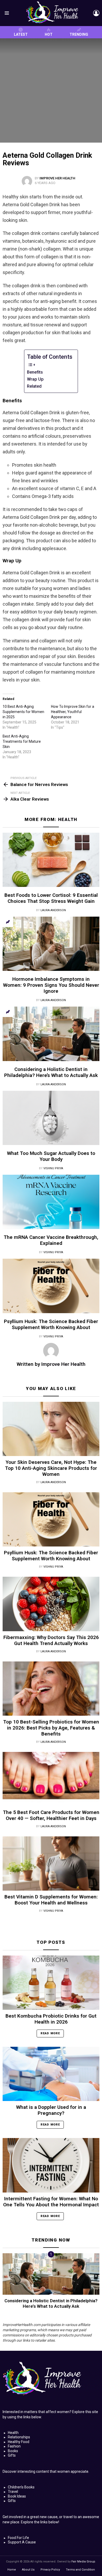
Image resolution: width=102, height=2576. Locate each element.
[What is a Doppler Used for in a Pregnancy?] (51, 2074)
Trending (79, 34)
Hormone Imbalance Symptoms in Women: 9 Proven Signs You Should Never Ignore (51, 985)
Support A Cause (22, 2542)
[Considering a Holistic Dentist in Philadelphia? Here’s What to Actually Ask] (51, 1034)
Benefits (35, 372)
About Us (28, 2570)
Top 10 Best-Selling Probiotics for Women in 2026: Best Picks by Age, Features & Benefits (51, 1728)
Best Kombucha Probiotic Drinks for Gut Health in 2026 (51, 2019)
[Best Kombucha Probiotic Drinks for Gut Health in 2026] (51, 1983)
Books (13, 2451)
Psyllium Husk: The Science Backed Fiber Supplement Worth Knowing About (51, 1324)
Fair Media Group (83, 2562)
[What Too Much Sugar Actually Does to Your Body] (51, 1118)
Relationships (19, 2437)
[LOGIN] (96, 13)
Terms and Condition (80, 2570)
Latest (21, 34)
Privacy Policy (50, 2570)
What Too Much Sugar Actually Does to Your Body (51, 1156)
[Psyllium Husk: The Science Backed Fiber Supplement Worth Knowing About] (51, 1286)
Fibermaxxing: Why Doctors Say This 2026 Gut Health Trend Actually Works (51, 1640)
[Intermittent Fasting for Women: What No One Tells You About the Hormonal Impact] (51, 2165)
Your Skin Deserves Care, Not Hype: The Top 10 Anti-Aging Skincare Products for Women (51, 1468)
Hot (49, 34)
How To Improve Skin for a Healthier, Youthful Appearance (73, 712)
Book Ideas (17, 2496)
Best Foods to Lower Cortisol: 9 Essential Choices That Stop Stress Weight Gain (51, 898)
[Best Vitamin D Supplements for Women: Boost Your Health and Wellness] (51, 1864)
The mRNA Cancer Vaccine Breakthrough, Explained (51, 1240)
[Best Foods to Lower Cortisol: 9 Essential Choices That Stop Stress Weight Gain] (51, 860)
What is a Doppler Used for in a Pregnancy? (51, 2110)
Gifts (12, 2455)
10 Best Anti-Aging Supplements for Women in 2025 (23, 712)
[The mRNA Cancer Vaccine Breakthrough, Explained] (51, 1202)
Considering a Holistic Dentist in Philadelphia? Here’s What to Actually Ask (51, 1072)
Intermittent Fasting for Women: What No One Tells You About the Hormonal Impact (51, 2202)
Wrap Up (35, 379)
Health (68, 819)
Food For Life (18, 2538)
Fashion (14, 2446)
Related (34, 386)
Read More (50, 2033)
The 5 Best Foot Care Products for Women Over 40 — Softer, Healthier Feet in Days (51, 1815)
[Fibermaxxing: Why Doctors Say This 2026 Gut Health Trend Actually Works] (51, 1604)
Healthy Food (19, 2442)
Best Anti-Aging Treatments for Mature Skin (22, 741)
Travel (13, 2492)
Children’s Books (21, 2487)
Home (12, 2570)
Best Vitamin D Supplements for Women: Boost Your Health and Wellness (51, 1900)
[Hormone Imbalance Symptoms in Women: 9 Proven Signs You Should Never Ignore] (51, 944)
